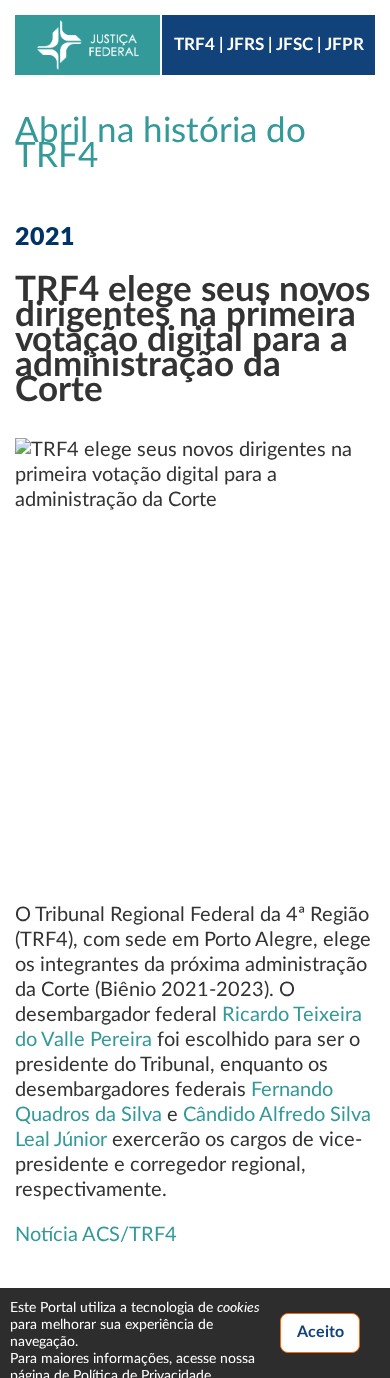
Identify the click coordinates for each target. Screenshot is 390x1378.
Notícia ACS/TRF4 (96, 1235)
